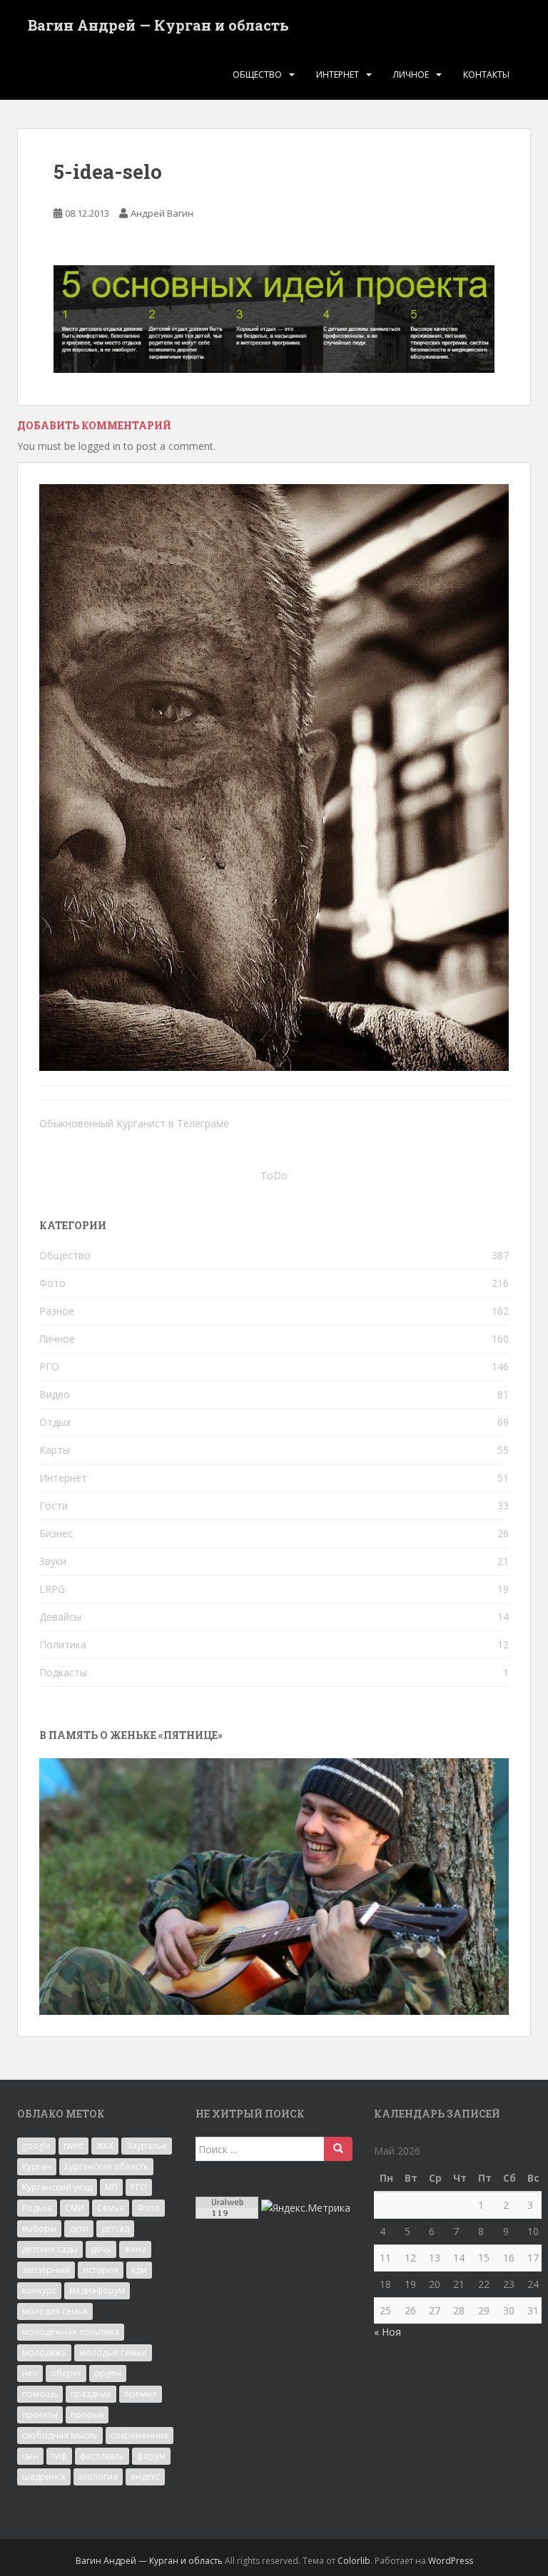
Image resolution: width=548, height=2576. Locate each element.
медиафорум (97, 2290)
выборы (39, 2228)
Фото (52, 1283)
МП (111, 2187)
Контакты (486, 75)
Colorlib (354, 2561)
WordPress (451, 2561)
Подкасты (63, 1672)
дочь (101, 2249)
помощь (40, 2394)
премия (141, 2394)
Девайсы (60, 1617)
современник (139, 2435)
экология (98, 2477)
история (101, 2270)
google (36, 2146)
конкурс (39, 2290)
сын (30, 2456)
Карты (55, 1450)
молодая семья (55, 2311)
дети (79, 2228)
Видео (55, 1394)
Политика (63, 1644)
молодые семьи (113, 2352)
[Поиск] (338, 2149)
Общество (257, 75)
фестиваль (102, 2456)
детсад (115, 2228)
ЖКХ (105, 2146)
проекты (40, 2415)
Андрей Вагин (162, 213)
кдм (139, 2270)
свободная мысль (60, 2435)
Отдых (55, 1422)
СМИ (75, 2208)
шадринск (44, 2477)
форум (151, 2456)
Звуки (53, 1561)
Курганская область (106, 2166)
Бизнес (56, 1533)
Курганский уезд (57, 2187)
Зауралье (147, 2146)
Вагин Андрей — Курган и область (158, 25)
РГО (49, 1366)
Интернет (338, 75)
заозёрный (46, 2270)
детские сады (50, 2249)
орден (108, 2373)
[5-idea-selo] (274, 318)
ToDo (274, 1175)
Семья (111, 2208)
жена (135, 2249)
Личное (411, 75)
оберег (66, 2373)
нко (30, 2373)
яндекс (145, 2477)
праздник (91, 2394)
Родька (37, 2208)
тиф (59, 2456)
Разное (57, 1311)
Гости (54, 1505)
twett (73, 2146)
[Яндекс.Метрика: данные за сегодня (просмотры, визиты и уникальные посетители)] (306, 2208)
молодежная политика (71, 2332)
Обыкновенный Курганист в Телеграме (134, 1123)
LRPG (52, 1589)
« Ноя (387, 2332)
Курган (37, 2166)
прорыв (87, 2415)
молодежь (44, 2352)
